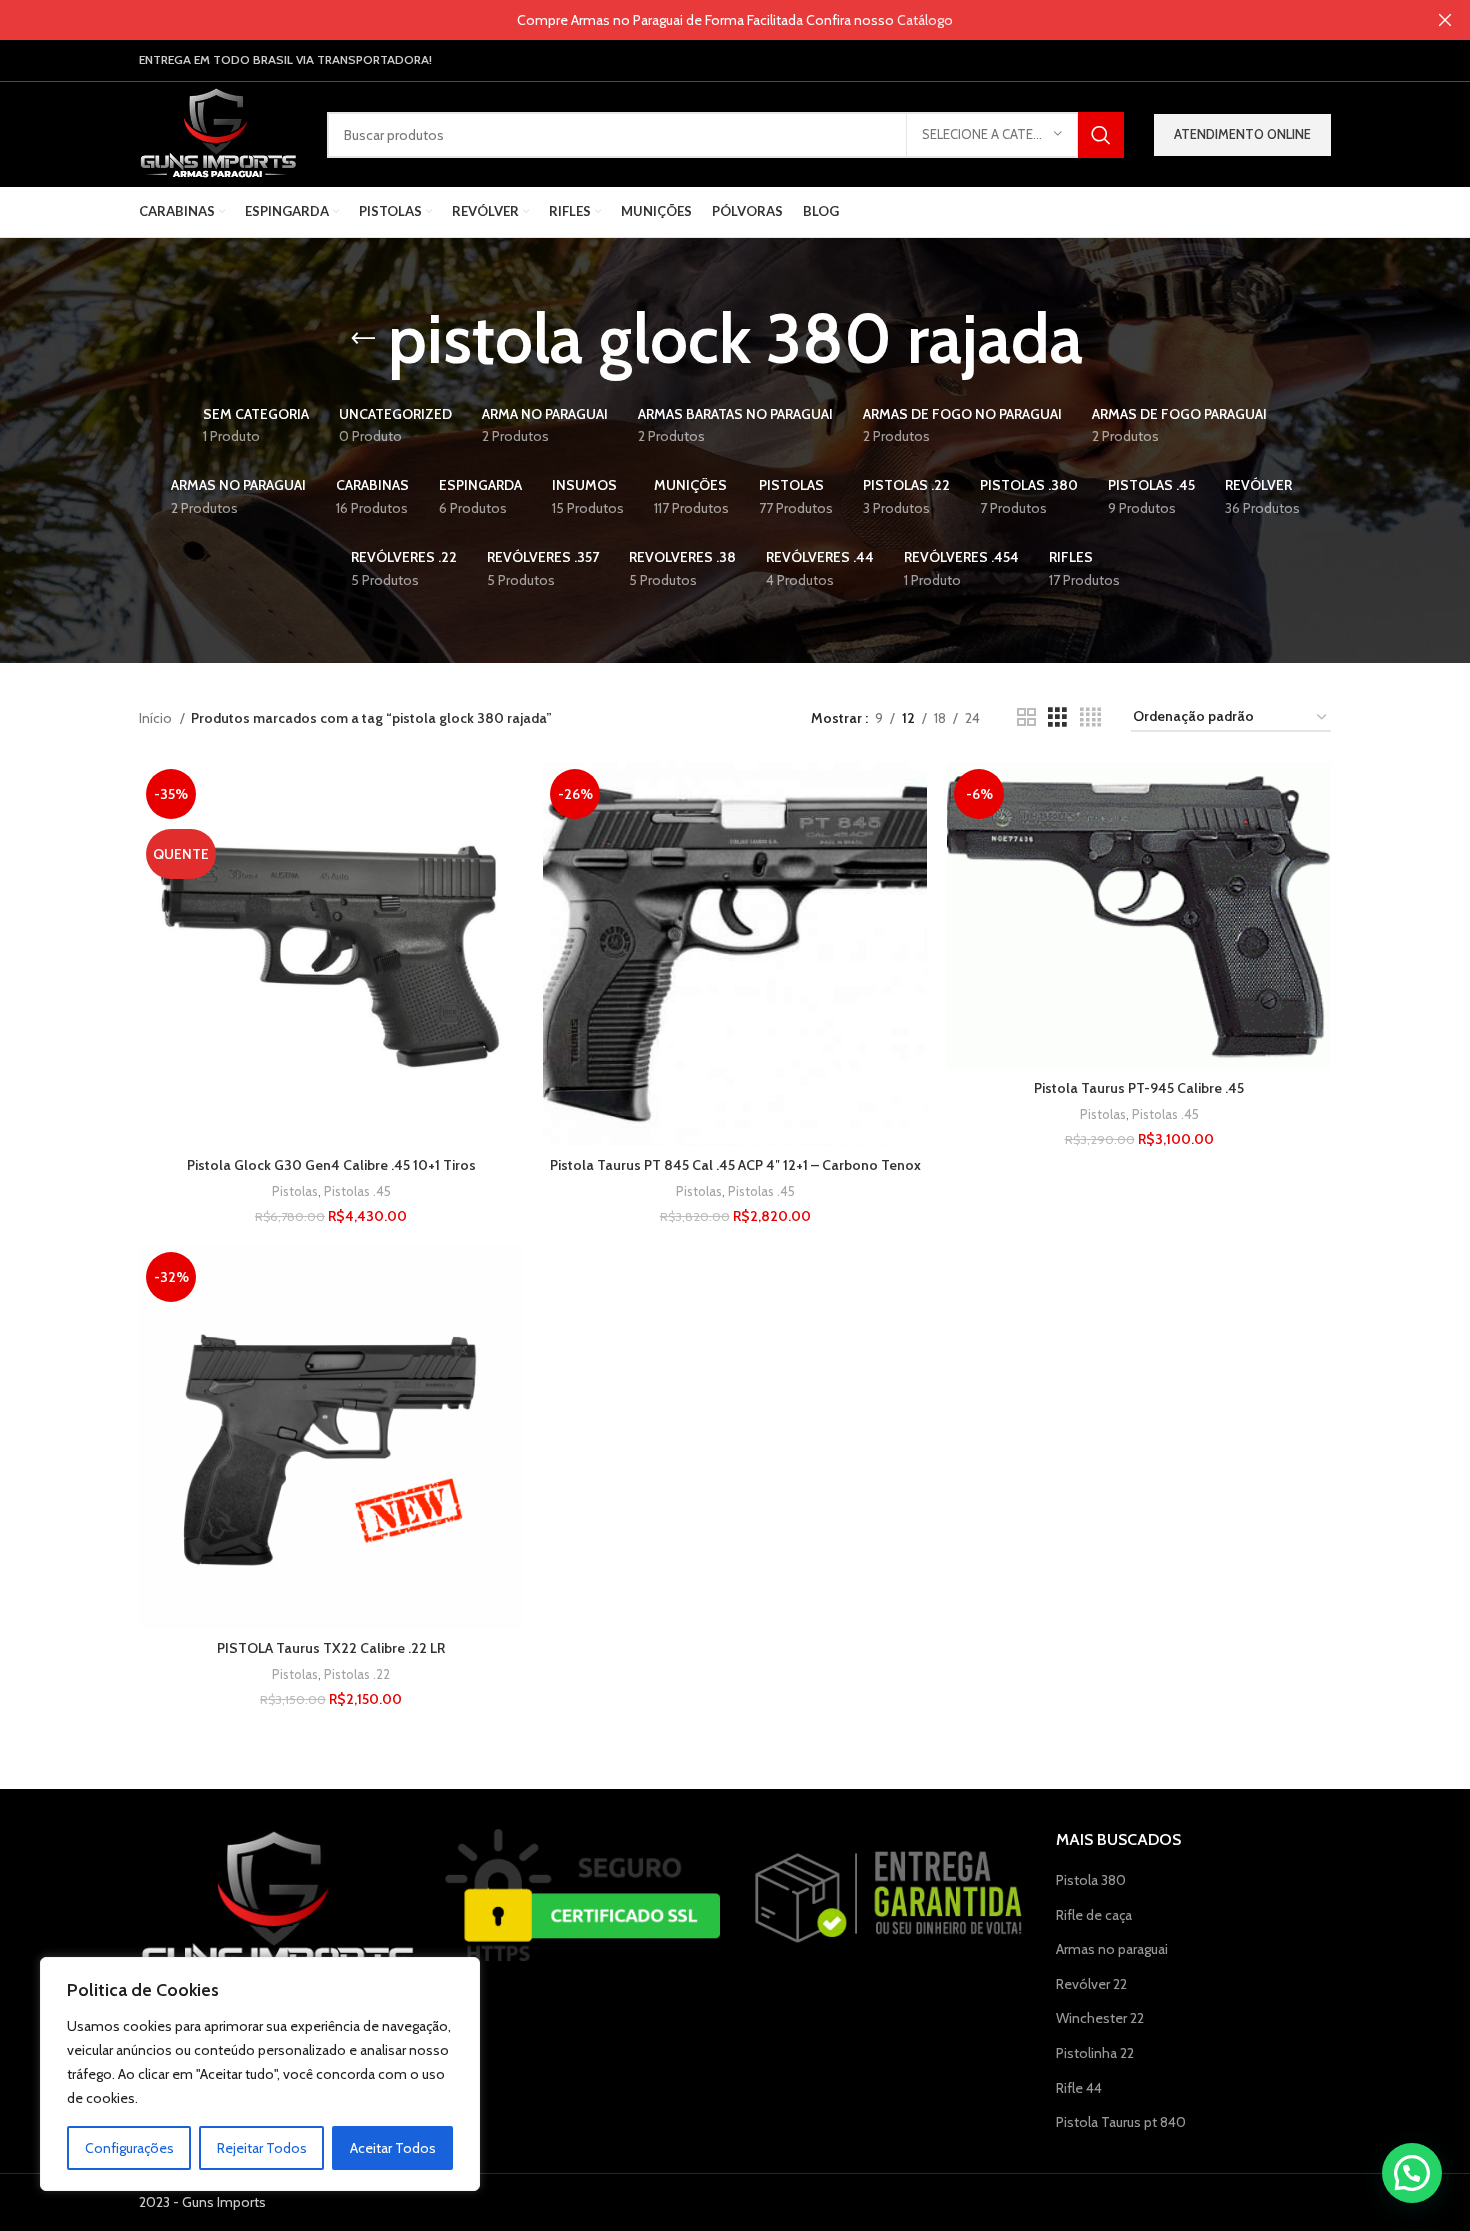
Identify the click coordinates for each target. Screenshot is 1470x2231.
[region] (260, 2074)
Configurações (129, 2148)
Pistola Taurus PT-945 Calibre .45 (1139, 1088)
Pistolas (295, 1191)
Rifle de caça (1094, 1915)
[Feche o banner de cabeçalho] (1445, 20)
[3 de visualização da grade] (1057, 717)
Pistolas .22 (357, 1674)
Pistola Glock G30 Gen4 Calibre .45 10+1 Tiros (331, 1165)
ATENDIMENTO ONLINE (1242, 134)
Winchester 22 (1100, 2018)
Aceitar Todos (393, 2148)
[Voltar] (363, 339)
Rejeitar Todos (262, 2148)
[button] (1412, 2173)
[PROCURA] (1101, 135)
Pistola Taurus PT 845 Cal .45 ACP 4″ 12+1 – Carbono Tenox (735, 1165)
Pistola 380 (1091, 1880)
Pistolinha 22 (1095, 2053)
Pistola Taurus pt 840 (1121, 2122)
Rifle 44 (1079, 2088)
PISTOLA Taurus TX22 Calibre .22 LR (331, 1648)
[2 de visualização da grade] (1026, 717)
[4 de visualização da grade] (1090, 717)
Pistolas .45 (357, 1191)
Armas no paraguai (1112, 1949)
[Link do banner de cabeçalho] (705, 20)
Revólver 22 (1091, 1984)
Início (157, 718)
